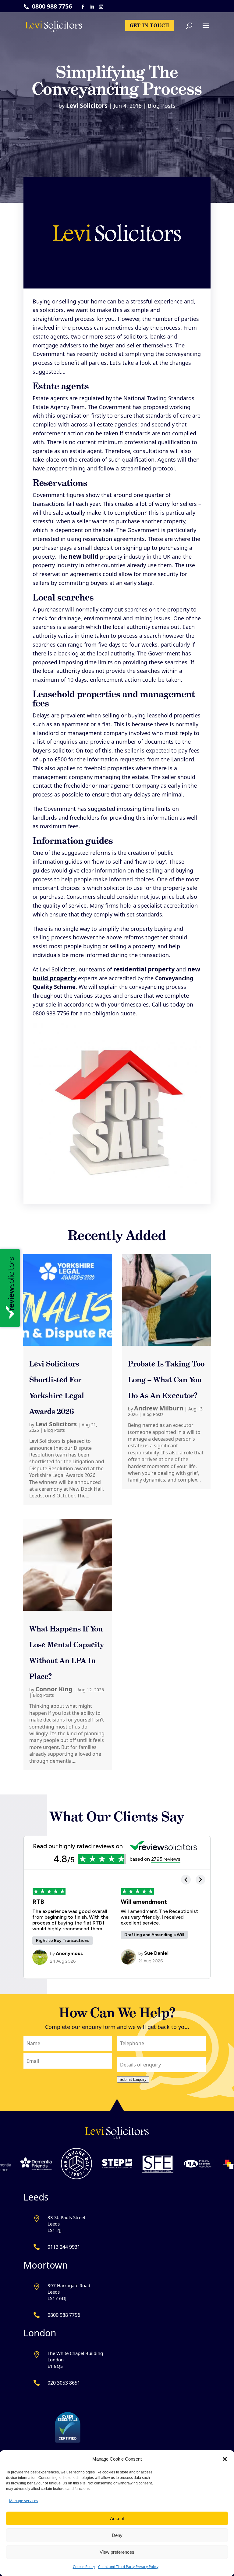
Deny (117, 2535)
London (40, 2333)
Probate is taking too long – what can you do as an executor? (166, 1380)
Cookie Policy (84, 2567)
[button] (225, 2459)
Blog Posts (162, 106)
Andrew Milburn (159, 1408)
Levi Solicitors (87, 105)
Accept (117, 2518)
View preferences (117, 2552)
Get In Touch (150, 25)
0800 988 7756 (52, 6)
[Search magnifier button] (205, 45)
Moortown (46, 2265)
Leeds (36, 2197)
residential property (144, 969)
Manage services (24, 2501)
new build (83, 556)
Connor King (54, 1689)
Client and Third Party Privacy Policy (128, 2567)
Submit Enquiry (133, 2079)
